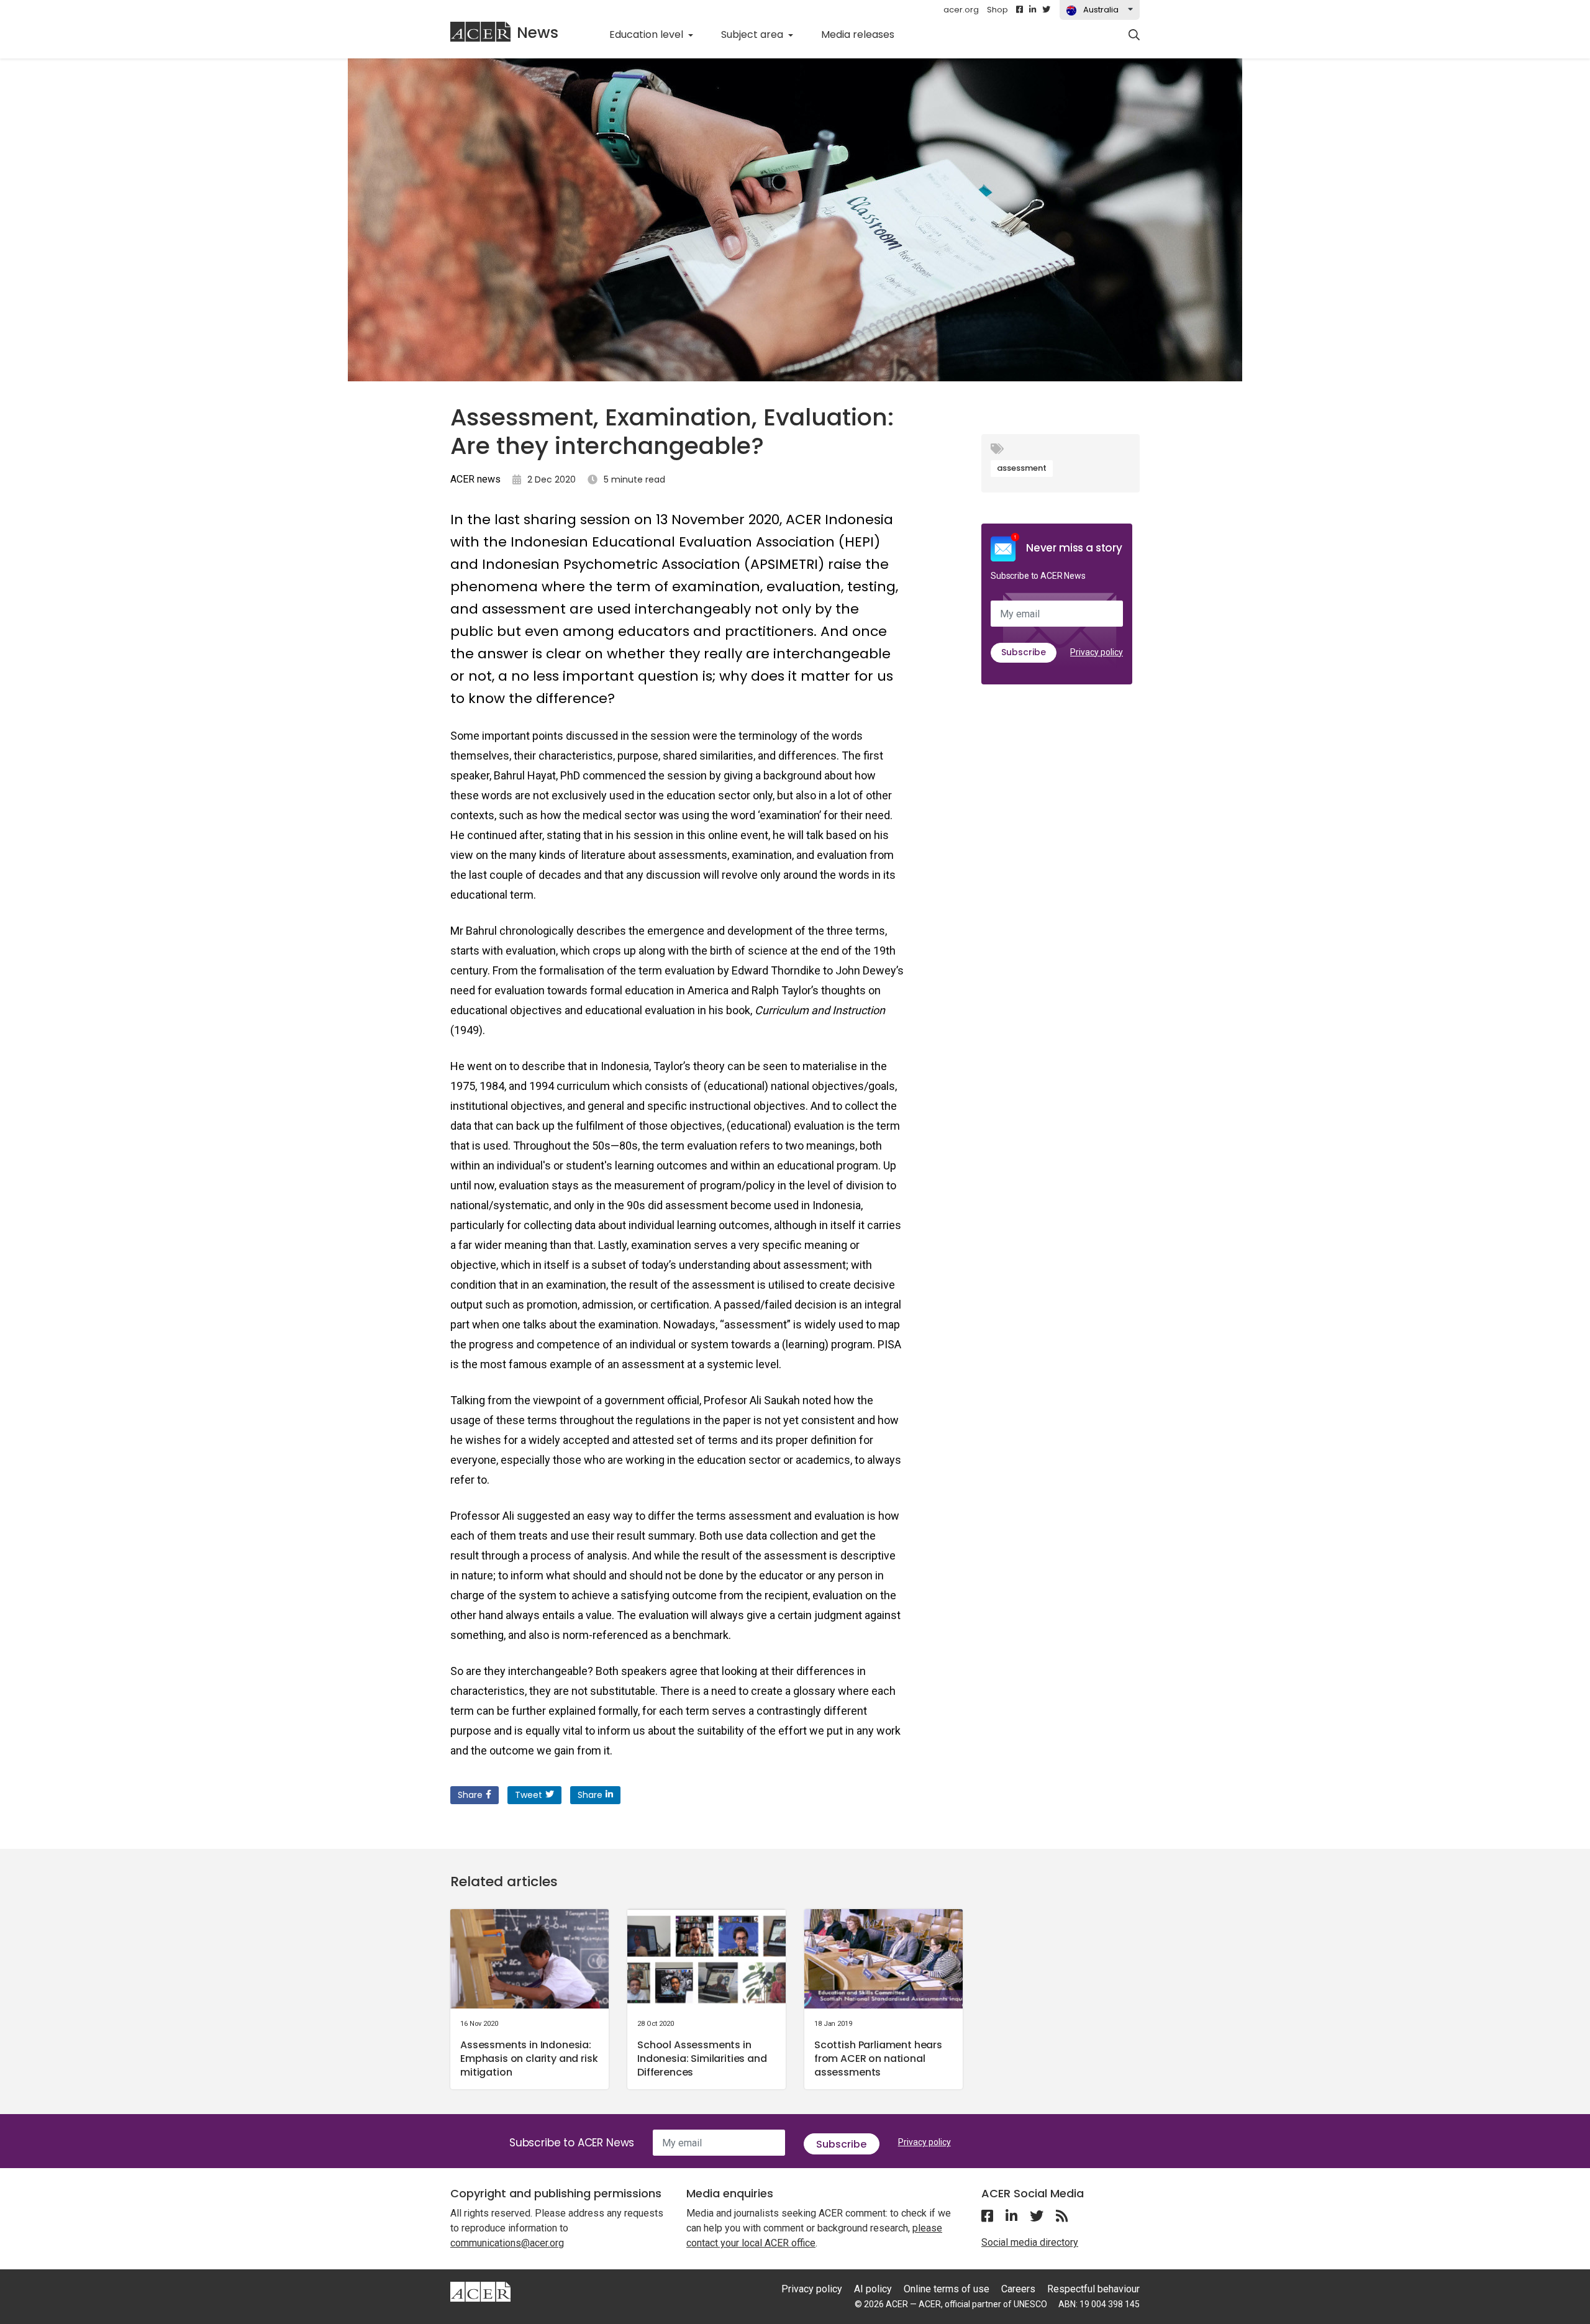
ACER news (475, 479)
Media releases (865, 34)
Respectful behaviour (1093, 2289)
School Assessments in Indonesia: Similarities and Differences (702, 2058)
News (538, 33)
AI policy (873, 2289)
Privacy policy (1097, 652)
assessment (1022, 468)
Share (470, 1795)
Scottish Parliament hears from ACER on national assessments (878, 2058)
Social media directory (1030, 2242)
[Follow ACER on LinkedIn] (1033, 10)
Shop (997, 10)
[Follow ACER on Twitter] (1046, 10)
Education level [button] (647, 34)
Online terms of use (947, 2289)
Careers (1018, 2289)
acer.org (961, 10)
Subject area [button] (753, 34)
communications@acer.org (507, 2243)
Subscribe (1024, 652)
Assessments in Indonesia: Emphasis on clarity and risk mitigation (529, 2058)
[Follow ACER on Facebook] (1020, 10)
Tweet (529, 1795)
